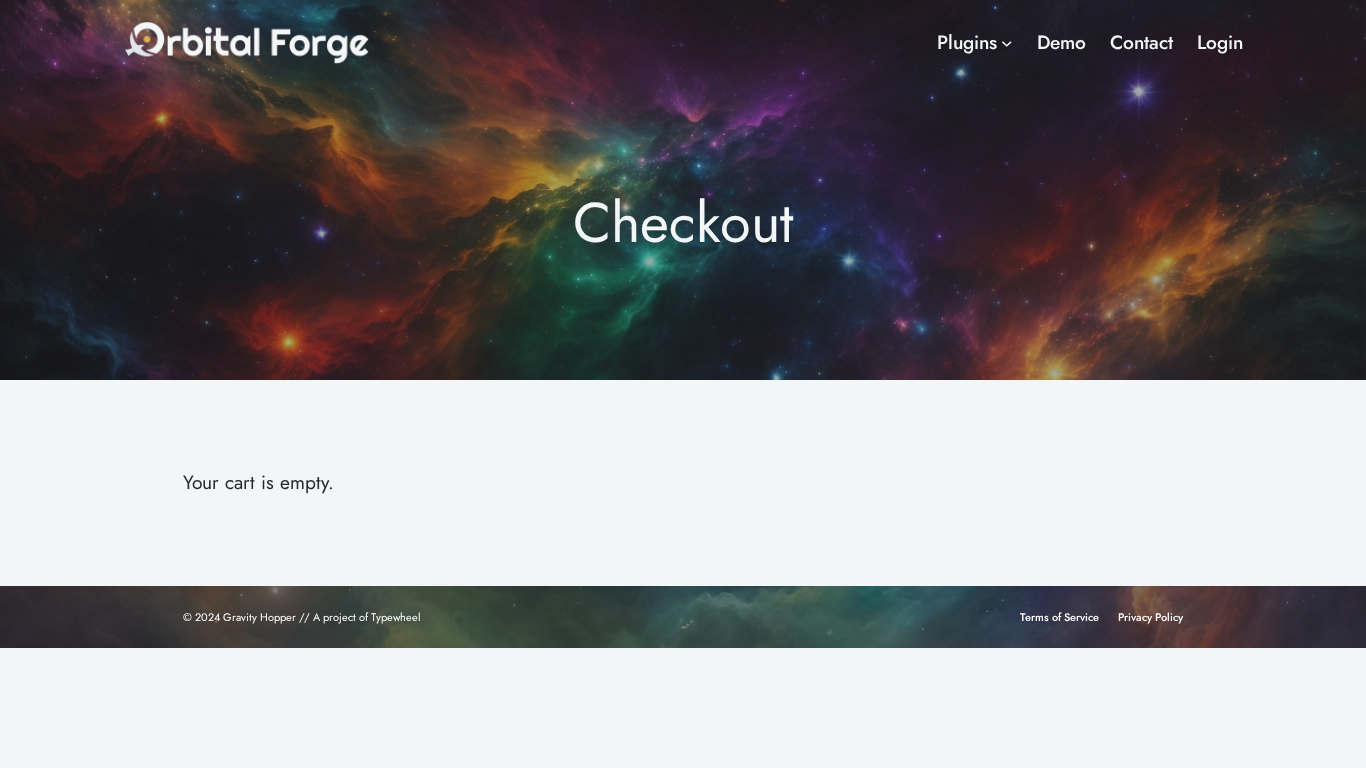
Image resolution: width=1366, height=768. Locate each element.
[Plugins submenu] (1007, 43)
